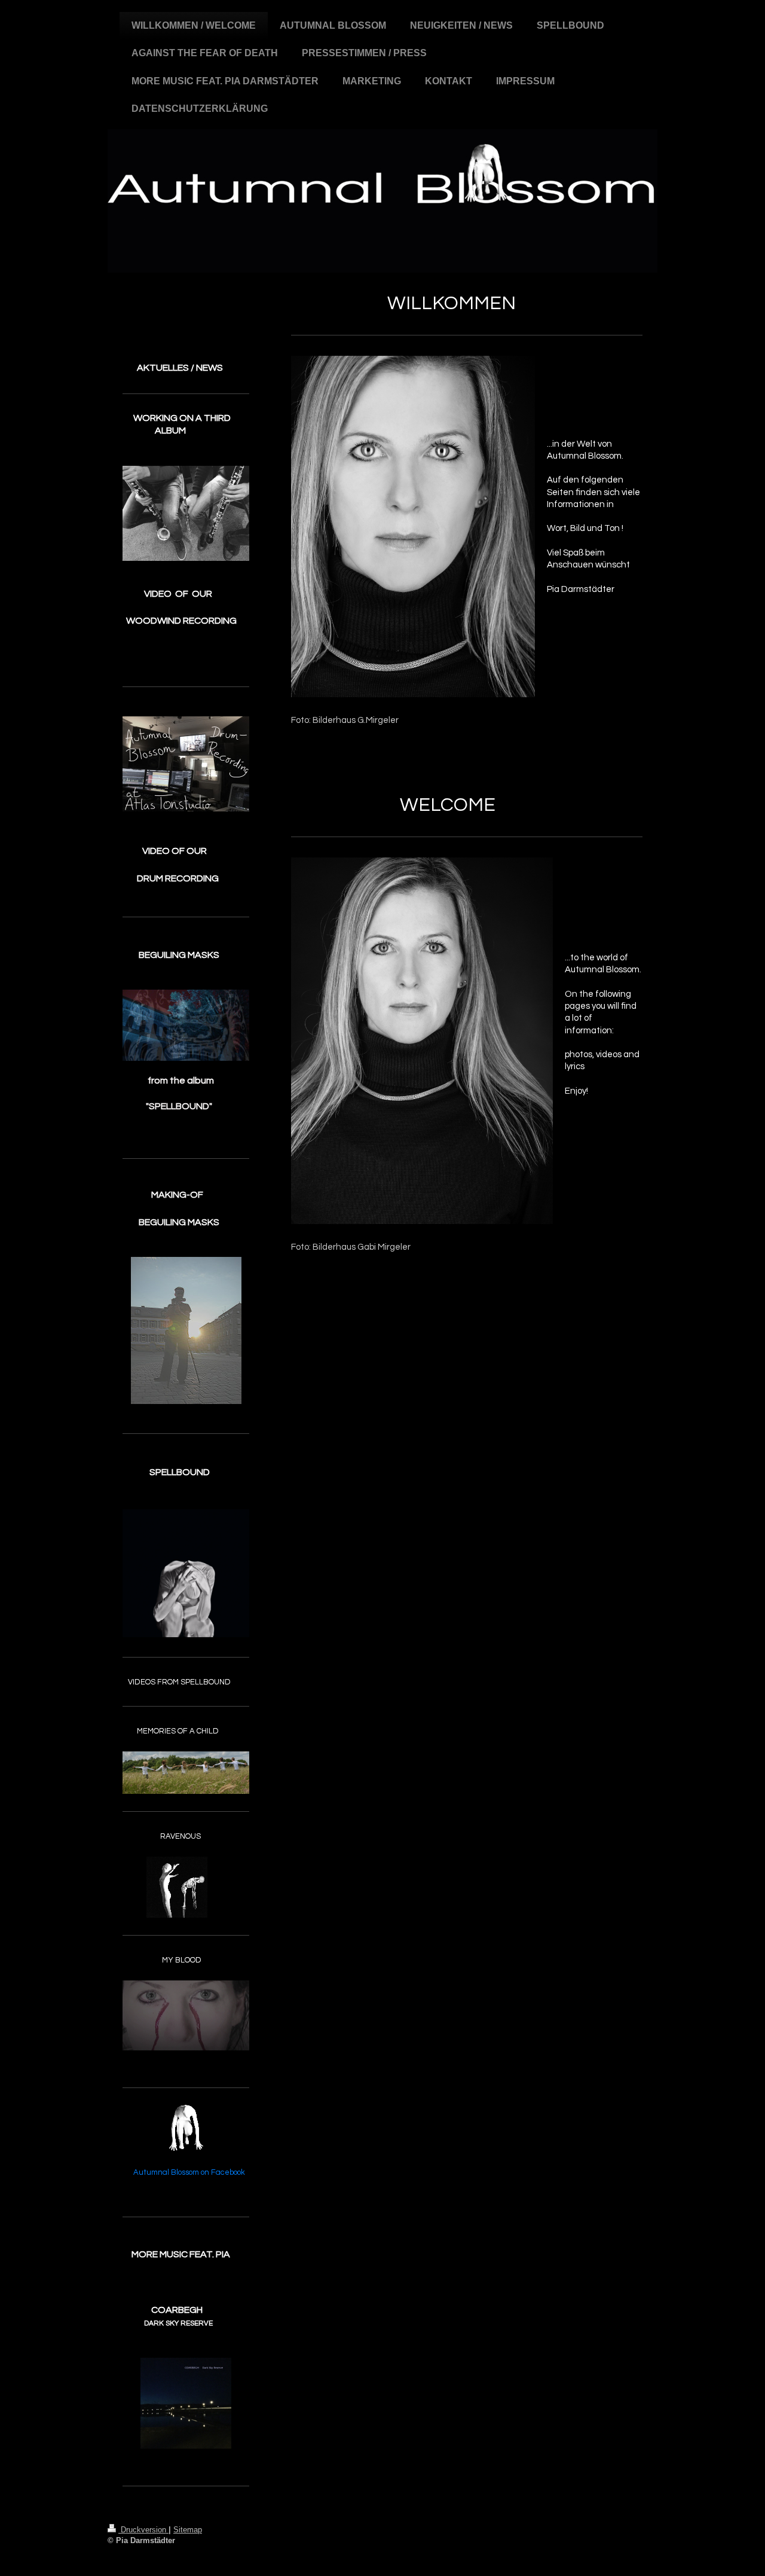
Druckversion (143, 2530)
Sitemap (188, 2530)
